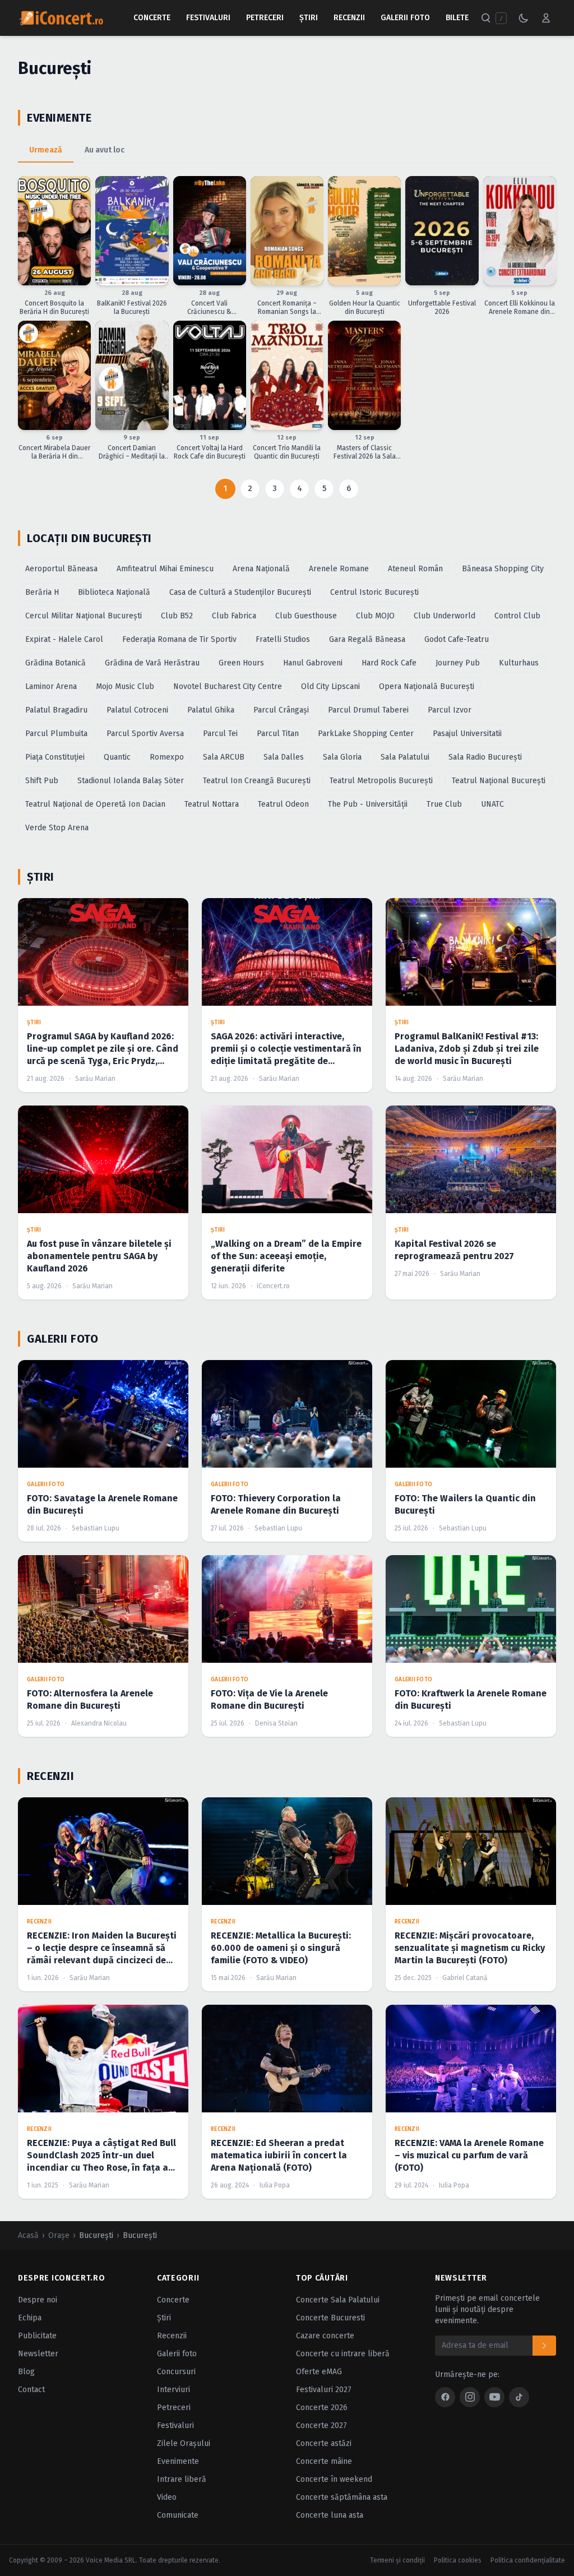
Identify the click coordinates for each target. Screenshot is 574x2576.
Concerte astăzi (324, 2443)
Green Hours (241, 663)
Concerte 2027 (321, 2425)
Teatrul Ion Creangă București (257, 781)
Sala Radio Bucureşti (485, 757)
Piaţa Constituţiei (55, 757)
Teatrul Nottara (212, 804)
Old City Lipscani (330, 686)
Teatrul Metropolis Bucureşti (381, 781)
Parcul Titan (278, 734)
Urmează (46, 150)
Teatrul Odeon (283, 804)
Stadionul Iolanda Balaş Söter (131, 781)
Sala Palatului (405, 757)
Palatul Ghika (211, 710)
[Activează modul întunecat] (524, 18)
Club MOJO (375, 616)
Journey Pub (458, 663)
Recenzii (349, 18)
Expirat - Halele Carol (64, 639)
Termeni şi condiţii (397, 2560)
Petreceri (265, 18)
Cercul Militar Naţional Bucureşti (84, 616)
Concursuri (176, 2372)
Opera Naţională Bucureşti (427, 686)
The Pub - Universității (368, 804)
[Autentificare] (546, 18)
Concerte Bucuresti (330, 2318)
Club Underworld (445, 616)
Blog (26, 2372)
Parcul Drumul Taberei (368, 710)
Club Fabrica (234, 616)
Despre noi (38, 2300)
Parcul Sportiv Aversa (145, 734)
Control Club (517, 616)
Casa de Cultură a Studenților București (240, 592)
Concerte (152, 18)
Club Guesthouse (306, 616)
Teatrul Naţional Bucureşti (499, 781)
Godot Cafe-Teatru (457, 639)
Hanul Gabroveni (313, 663)
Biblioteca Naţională (114, 592)
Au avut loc (105, 150)
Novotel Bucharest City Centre (228, 686)
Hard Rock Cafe (389, 663)
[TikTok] (519, 2397)
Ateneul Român (415, 569)
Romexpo (167, 757)
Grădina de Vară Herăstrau (152, 663)
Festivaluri (208, 18)
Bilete (457, 18)
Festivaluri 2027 (324, 2390)
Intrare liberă (182, 2479)
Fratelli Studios (283, 639)
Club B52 (177, 616)
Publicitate (37, 2336)
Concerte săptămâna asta (342, 2497)
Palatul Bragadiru (56, 710)
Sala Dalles (284, 757)
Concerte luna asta (330, 2515)
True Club (444, 804)
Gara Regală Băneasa (367, 639)
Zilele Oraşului (184, 2443)
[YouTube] (494, 2397)
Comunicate (178, 2515)
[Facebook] (445, 2397)
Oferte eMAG (319, 2372)
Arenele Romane (339, 569)
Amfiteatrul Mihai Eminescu (165, 569)
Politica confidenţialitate (528, 2560)
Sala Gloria (342, 757)
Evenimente (178, 2461)
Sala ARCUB (224, 757)
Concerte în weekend (334, 2479)
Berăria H (42, 592)
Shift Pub (42, 781)
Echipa (30, 2318)
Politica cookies (458, 2560)
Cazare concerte (325, 2336)
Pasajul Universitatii (467, 734)
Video (167, 2497)
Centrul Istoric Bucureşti (374, 592)
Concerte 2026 (322, 2408)
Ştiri (309, 18)
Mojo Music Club (125, 686)
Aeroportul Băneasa (61, 569)
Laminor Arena (51, 686)
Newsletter (38, 2354)
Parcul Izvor (450, 710)
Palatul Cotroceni (137, 710)
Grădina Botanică (55, 663)
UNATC (492, 804)
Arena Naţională (261, 569)
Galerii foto (177, 2354)
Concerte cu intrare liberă (343, 2354)
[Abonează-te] (544, 2346)
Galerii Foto (405, 18)
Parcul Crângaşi (281, 710)
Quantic (117, 757)
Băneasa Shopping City (503, 569)
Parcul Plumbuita (56, 734)
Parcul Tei (220, 734)
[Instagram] (470, 2397)
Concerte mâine (324, 2461)
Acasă (28, 2235)
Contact (31, 2390)
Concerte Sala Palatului (338, 2300)
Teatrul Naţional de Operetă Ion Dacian (95, 804)
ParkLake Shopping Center (366, 734)
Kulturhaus (519, 663)
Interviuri (173, 2390)
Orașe (59, 2235)
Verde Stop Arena (57, 828)
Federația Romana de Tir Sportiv (179, 639)
